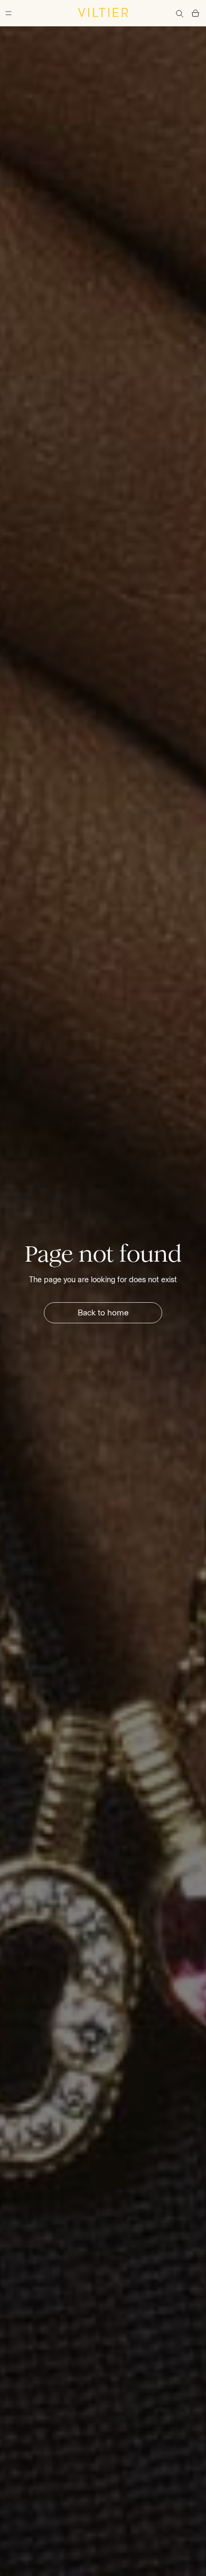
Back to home (103, 1313)
